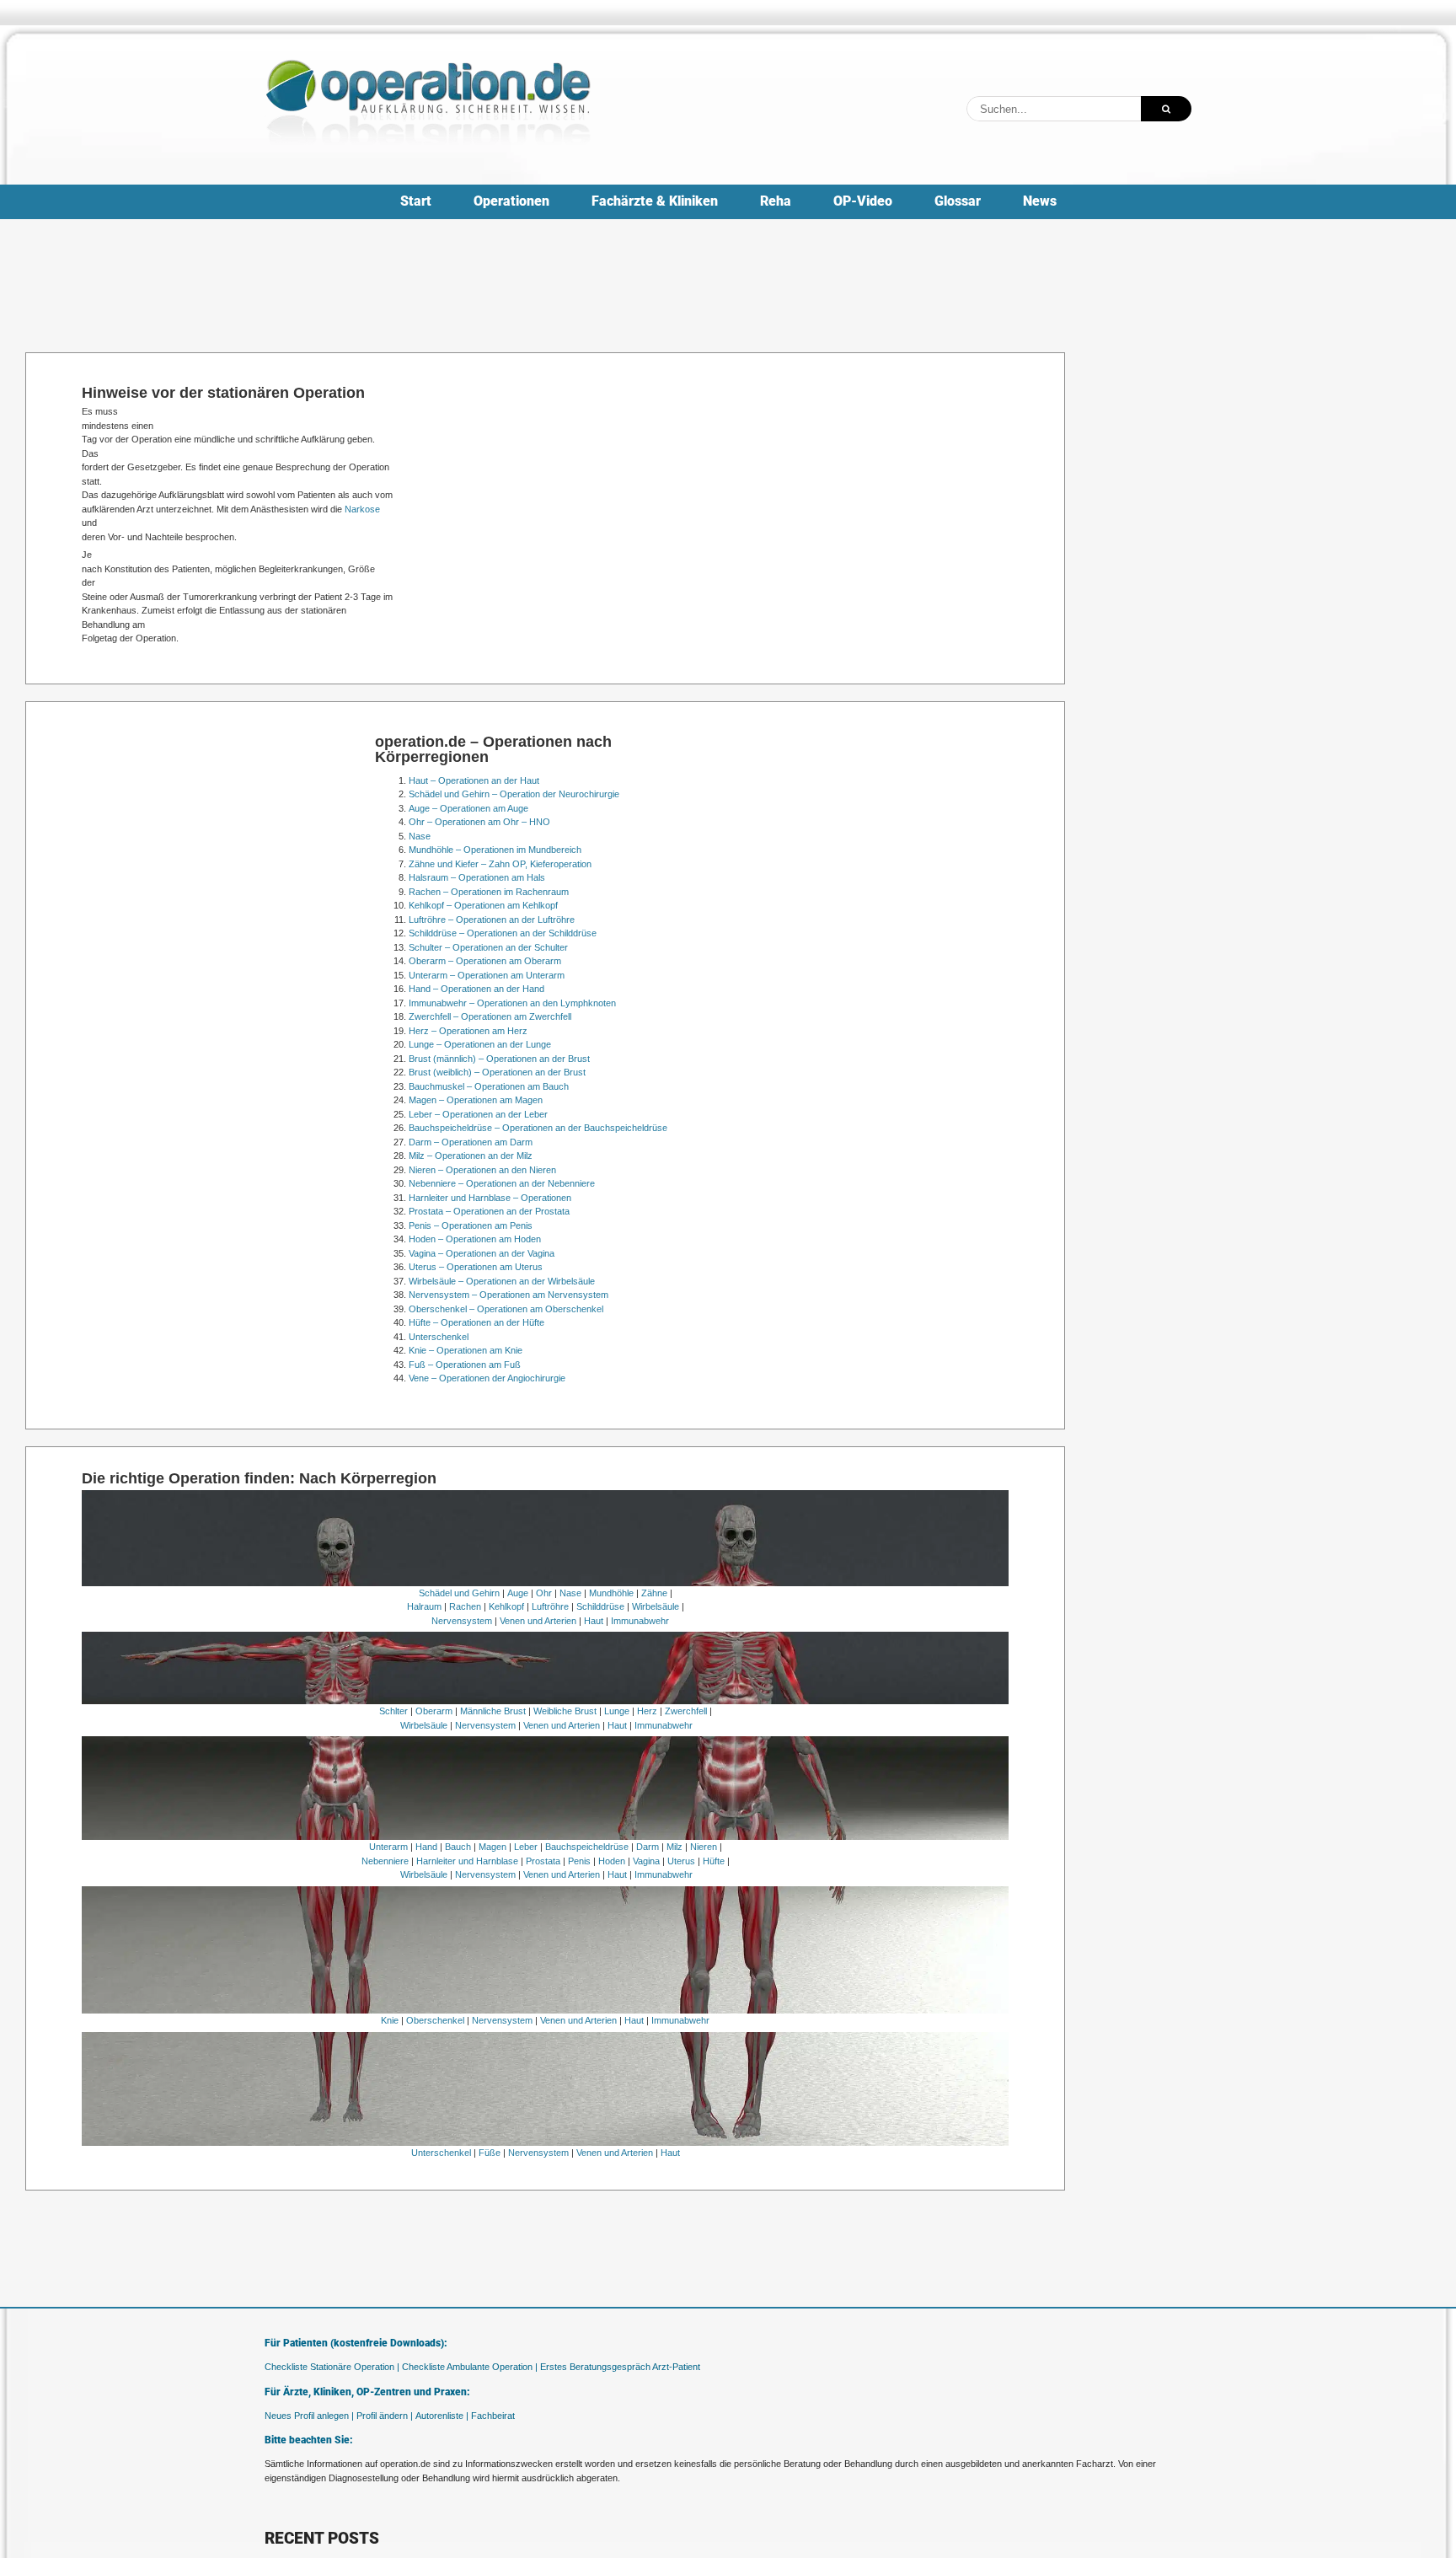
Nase (420, 836)
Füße (490, 2153)
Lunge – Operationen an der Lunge (480, 1044)
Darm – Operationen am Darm (471, 1142)
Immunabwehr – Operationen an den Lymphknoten (512, 1003)
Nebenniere (385, 1861)
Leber (526, 1847)
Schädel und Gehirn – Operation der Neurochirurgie (514, 794)
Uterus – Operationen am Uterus (476, 1267)
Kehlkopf (506, 1606)
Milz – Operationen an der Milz (471, 1156)
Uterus (681, 1861)
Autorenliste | (442, 2416)
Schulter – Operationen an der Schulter (488, 947)
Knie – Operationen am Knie (466, 1350)
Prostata (543, 1861)
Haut (594, 1621)
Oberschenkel (435, 2020)
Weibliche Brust (565, 1711)
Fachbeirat (493, 2416)
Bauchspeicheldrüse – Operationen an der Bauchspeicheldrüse (538, 1128)
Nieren (704, 1847)
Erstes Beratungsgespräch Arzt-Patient (620, 2367)
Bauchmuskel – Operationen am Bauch (489, 1086)
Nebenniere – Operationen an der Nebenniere (502, 1183)
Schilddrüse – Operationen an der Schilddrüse (503, 933)
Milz (674, 1847)
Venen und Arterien (538, 1621)
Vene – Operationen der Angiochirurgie (487, 1378)
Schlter (393, 1711)
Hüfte (714, 1861)
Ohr (544, 1593)
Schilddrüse (600, 1606)
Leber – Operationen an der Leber (478, 1114)
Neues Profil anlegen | (309, 2416)
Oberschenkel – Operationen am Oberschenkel (506, 1309)
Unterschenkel (439, 1337)
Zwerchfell (686, 1711)
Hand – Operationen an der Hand (476, 989)
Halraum (424, 1606)
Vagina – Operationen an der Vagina (482, 1253)
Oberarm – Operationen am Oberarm (485, 961)
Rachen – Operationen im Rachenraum (489, 892)
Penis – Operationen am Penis (471, 1225)
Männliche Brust (493, 1711)
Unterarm (388, 1847)
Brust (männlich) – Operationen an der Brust (499, 1059)
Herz (647, 1711)
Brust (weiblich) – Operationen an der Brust (497, 1072)
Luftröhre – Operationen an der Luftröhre (492, 920)
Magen (492, 1847)
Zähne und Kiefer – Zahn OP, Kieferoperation (500, 864)
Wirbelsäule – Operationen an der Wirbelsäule (502, 1281)
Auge (518, 1593)
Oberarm (434, 1711)
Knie (390, 2020)
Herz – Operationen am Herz (468, 1031)
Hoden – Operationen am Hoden (475, 1239)
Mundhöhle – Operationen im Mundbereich (495, 850)
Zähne (654, 1593)
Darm (648, 1847)
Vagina (646, 1861)
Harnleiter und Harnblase (467, 1861)
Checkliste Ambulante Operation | (470, 2367)
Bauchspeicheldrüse (587, 1847)
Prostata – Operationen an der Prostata (489, 1211)
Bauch (458, 1847)
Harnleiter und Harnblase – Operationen (490, 1198)
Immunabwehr (640, 1621)
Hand (426, 1847)
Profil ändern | (385, 2416)
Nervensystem (462, 1621)
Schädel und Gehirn (459, 1593)
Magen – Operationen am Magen (476, 1100)
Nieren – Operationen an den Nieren (482, 1170)
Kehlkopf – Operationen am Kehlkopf (483, 905)
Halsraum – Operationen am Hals (477, 877)
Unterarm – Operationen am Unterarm (487, 975)
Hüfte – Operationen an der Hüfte (476, 1322)
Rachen (465, 1606)
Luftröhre (550, 1606)
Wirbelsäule (656, 1606)
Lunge (617, 1711)
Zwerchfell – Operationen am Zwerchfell (490, 1016)
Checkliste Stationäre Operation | (332, 2367)
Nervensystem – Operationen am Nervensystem (509, 1295)
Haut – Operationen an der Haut (474, 780)
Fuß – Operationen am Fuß (465, 1365)
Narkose (362, 509)
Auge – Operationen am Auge (468, 808)
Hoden (612, 1861)
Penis (579, 1861)
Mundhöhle (611, 1593)
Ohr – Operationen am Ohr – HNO (479, 822)
